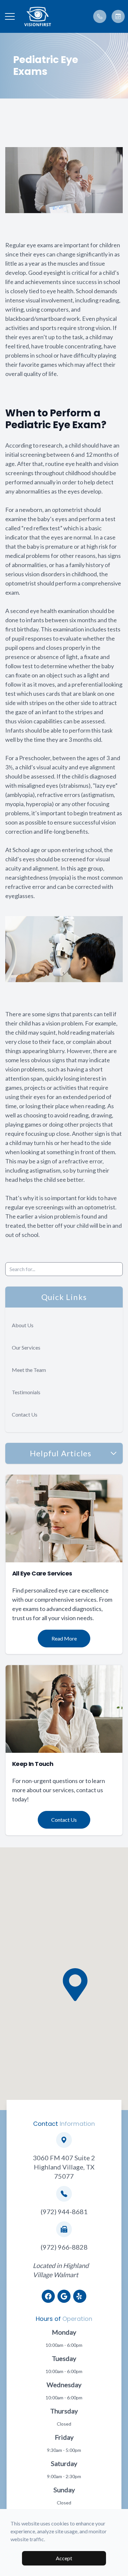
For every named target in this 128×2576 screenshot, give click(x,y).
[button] (10, 16)
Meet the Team (29, 1370)
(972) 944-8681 (64, 2212)
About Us (23, 1325)
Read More (64, 1638)
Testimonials (26, 1392)
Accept (64, 2558)
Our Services (26, 1347)
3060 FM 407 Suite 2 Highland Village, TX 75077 (64, 2167)
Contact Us (25, 1414)
